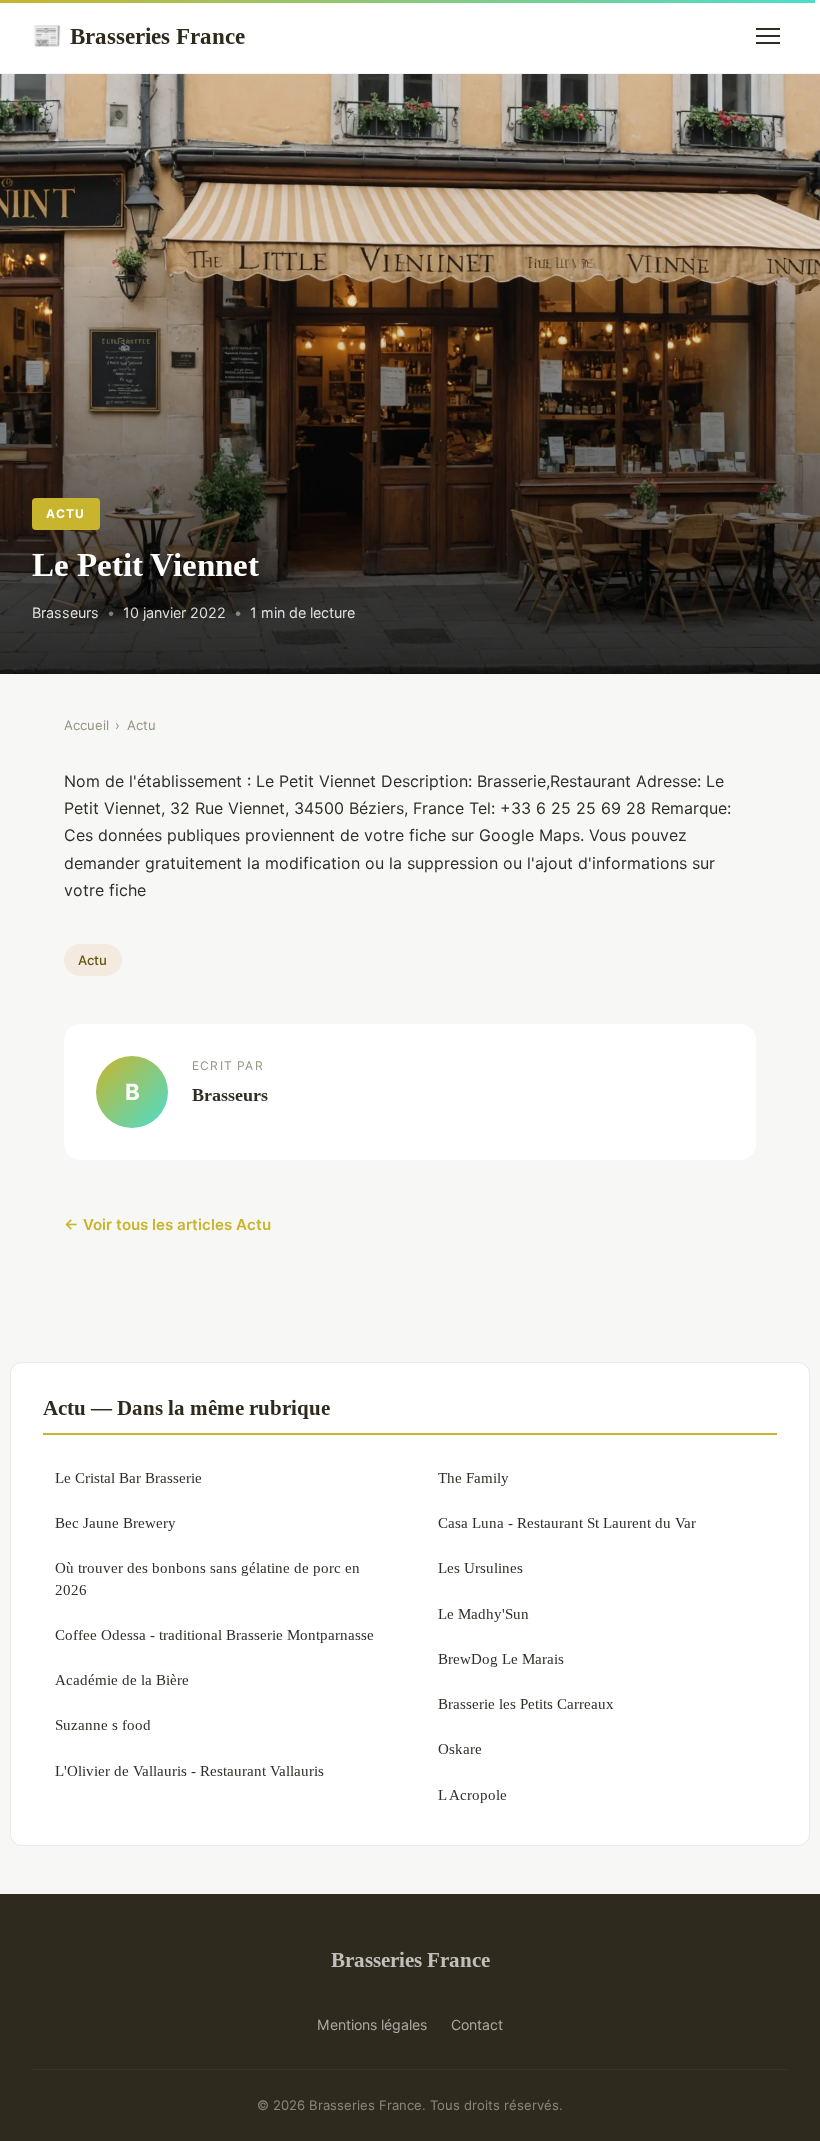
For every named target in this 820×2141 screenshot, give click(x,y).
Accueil (86, 725)
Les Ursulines (480, 1567)
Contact (477, 2024)
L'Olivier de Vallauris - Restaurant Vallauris (189, 1770)
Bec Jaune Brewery (115, 1522)
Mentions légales (372, 2024)
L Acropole (472, 1794)
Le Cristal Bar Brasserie (128, 1477)
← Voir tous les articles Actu (167, 1224)
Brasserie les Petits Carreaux (526, 1703)
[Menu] (768, 36)
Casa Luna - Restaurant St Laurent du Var (567, 1522)
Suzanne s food (103, 1724)
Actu (65, 513)
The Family (473, 1477)
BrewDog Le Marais (501, 1658)
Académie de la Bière (122, 1679)
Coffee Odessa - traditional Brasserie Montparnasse (214, 1634)
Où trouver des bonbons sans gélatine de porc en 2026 (207, 1578)
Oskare (460, 1748)
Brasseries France (138, 36)
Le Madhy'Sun (483, 1613)
